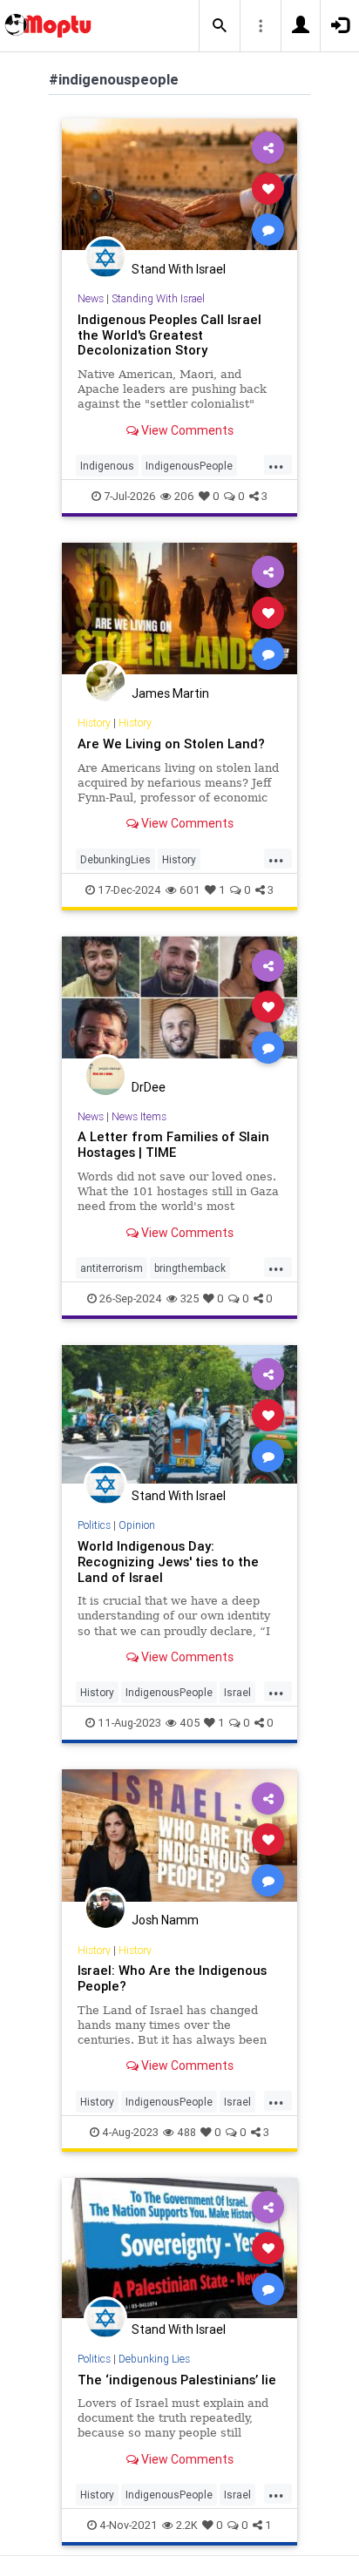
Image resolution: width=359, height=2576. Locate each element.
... (276, 464)
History (94, 723)
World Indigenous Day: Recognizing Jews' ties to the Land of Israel (168, 1562)
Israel (237, 1692)
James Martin (170, 693)
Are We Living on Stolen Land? (171, 744)
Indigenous (107, 466)
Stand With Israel (179, 269)
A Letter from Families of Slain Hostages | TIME (173, 1144)
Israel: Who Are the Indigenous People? (172, 1978)
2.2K (187, 2525)
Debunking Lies (154, 2359)
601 (190, 890)
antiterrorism (112, 1268)
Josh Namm (165, 1920)
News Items (139, 1116)
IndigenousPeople (189, 466)
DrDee (149, 1087)
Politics (94, 1525)
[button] (220, 26)
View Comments (186, 430)
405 (190, 1723)
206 (184, 496)
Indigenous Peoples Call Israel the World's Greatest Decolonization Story (169, 335)
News (91, 298)
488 (186, 2132)
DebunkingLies (115, 859)
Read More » (179, 188)
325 (190, 1298)
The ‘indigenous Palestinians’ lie (177, 2380)
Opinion (137, 1525)
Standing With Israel (158, 298)
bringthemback (190, 1268)
